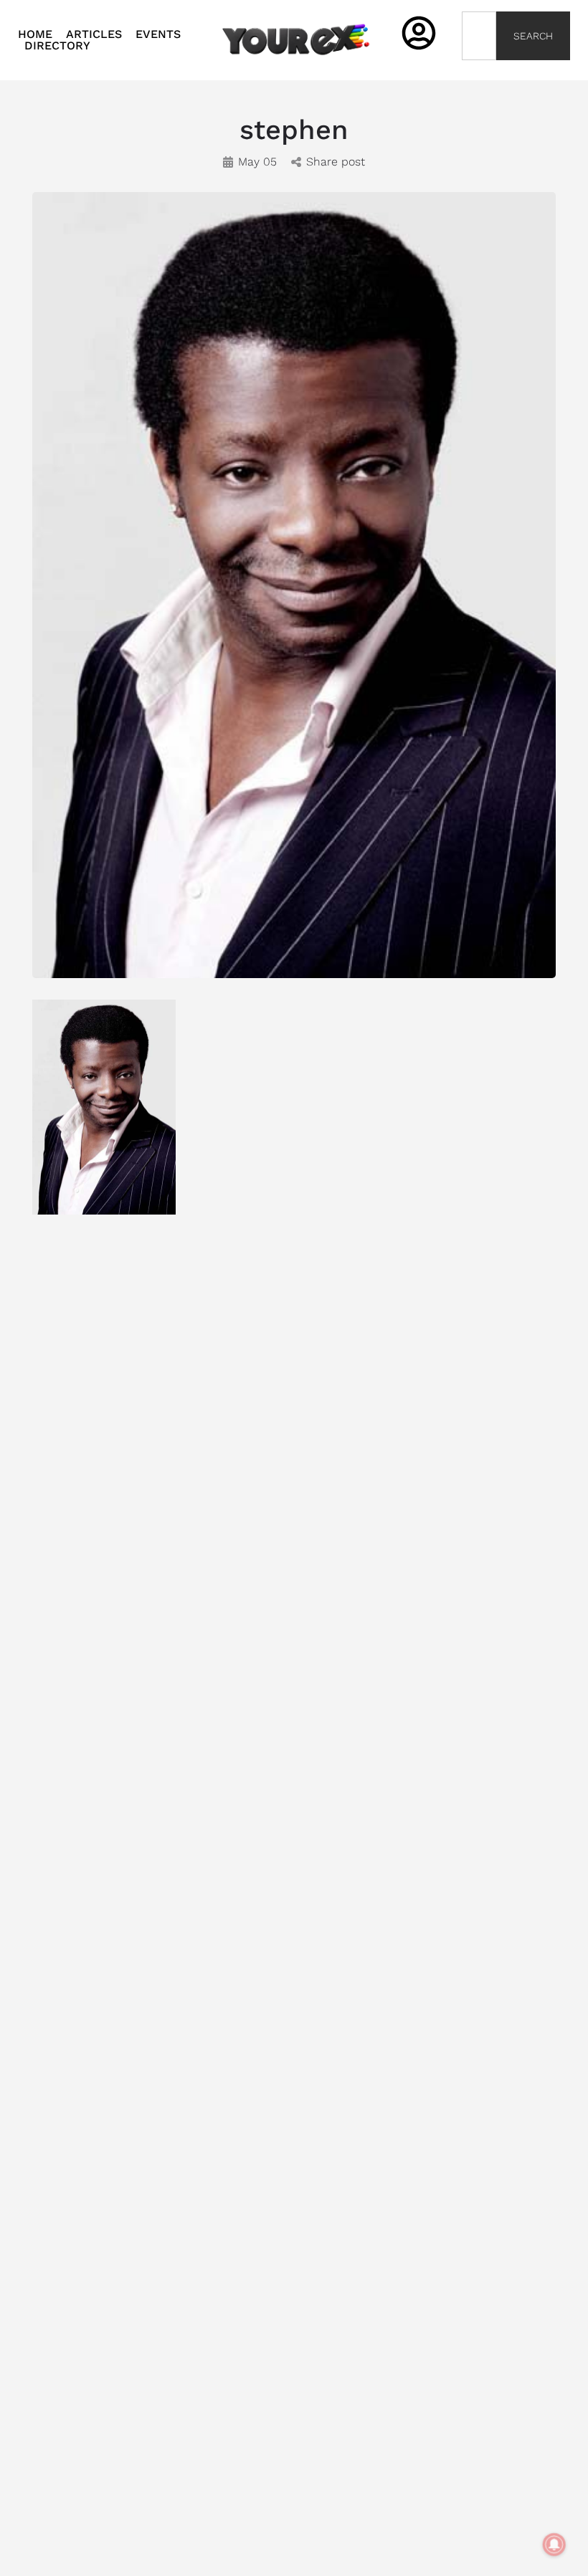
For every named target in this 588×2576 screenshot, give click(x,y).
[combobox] (479, 36)
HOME (35, 34)
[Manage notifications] (554, 2544)
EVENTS (158, 34)
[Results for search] (479, 68)
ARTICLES (94, 34)
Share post (336, 162)
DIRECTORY (57, 46)
